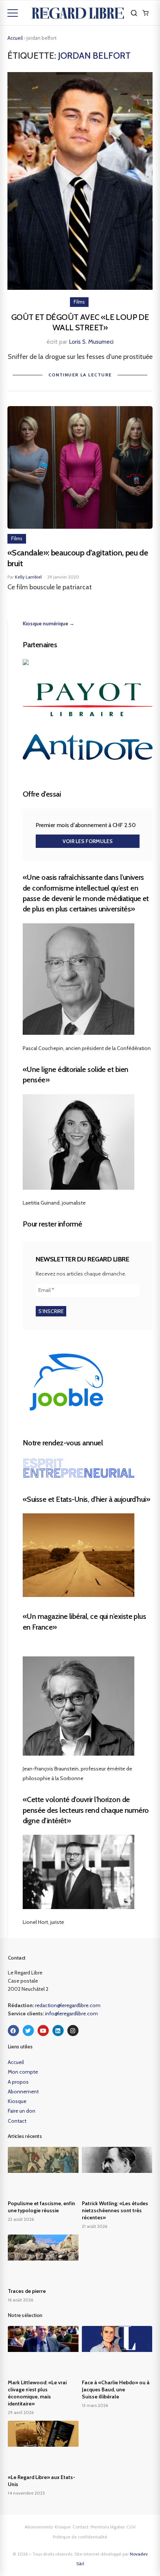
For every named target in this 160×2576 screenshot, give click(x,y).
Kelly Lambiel (28, 577)
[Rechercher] (134, 13)
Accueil (15, 38)
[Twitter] (28, 2031)
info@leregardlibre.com (71, 2013)
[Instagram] (73, 2031)
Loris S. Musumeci (91, 342)
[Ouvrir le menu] (13, 13)
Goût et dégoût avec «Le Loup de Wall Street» (80, 323)
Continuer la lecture (80, 375)
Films (79, 302)
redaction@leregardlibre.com (68, 2005)
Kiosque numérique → (49, 623)
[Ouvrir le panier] (145, 13)
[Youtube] (43, 2031)
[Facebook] (13, 2031)
